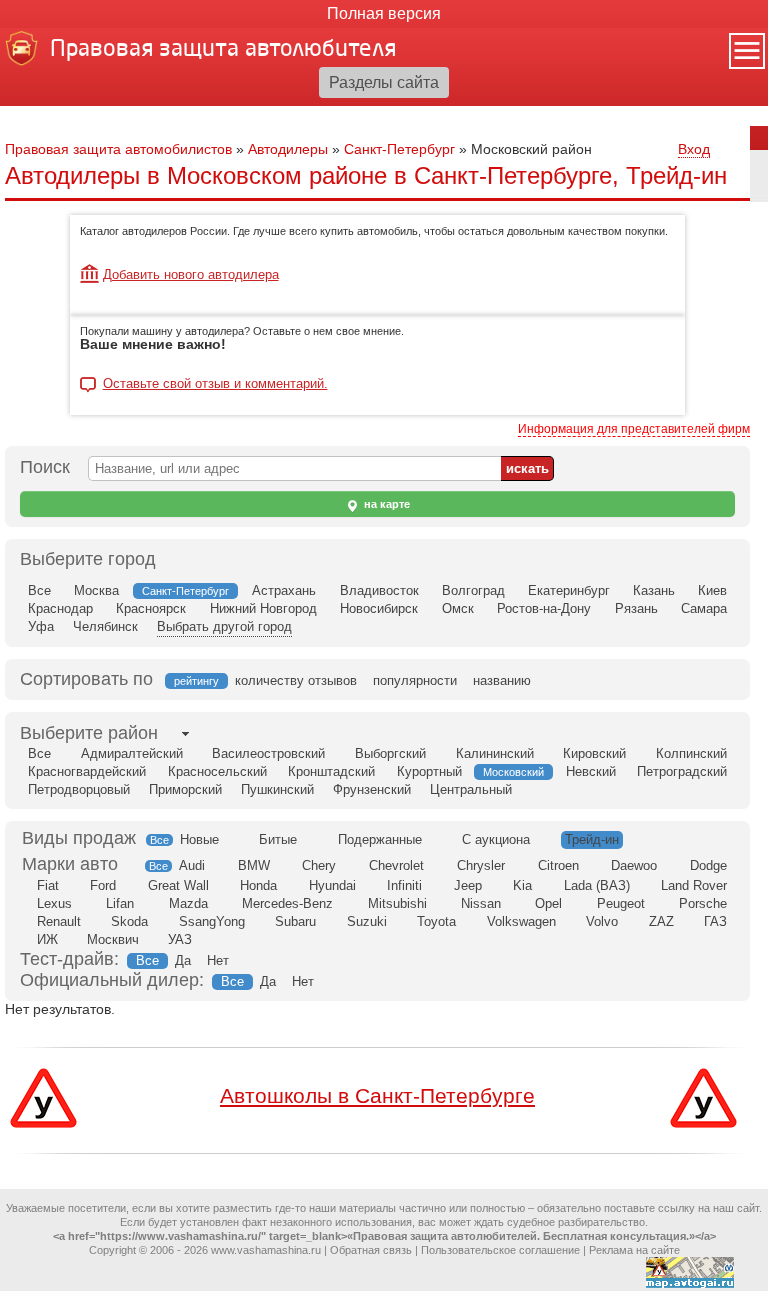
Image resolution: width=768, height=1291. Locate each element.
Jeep (468, 885)
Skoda (129, 921)
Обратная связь (371, 1250)
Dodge (708, 865)
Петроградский (682, 771)
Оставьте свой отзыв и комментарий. (215, 384)
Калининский (495, 753)
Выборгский (390, 753)
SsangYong (212, 921)
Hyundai (332, 885)
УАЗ (180, 939)
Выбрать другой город (224, 626)
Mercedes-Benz (287, 903)
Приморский (185, 789)
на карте (385, 504)
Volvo (602, 921)
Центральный (471, 789)
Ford (103, 885)
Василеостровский (268, 753)
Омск (458, 608)
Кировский (594, 753)
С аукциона (496, 839)
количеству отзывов (296, 680)
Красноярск (151, 608)
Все (39, 590)
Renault (59, 921)
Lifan (120, 903)
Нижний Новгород (263, 608)
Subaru (295, 921)
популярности (415, 680)
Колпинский (691, 753)
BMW (254, 865)
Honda (258, 885)
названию (502, 680)
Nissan (481, 903)
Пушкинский (277, 789)
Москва (96, 590)
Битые (278, 839)
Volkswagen (521, 921)
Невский (591, 771)
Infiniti (404, 885)
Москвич (113, 939)
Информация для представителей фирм (634, 429)
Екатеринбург (569, 590)
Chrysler (481, 865)
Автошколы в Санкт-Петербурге (377, 1095)
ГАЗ (715, 921)
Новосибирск (379, 608)
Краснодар (60, 608)
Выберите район (89, 733)
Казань (654, 590)
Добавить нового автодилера (191, 274)
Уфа (41, 626)
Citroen (558, 865)
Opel (548, 903)
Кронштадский (331, 771)
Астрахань (284, 590)
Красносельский (217, 771)
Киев (712, 590)
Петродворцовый (79, 789)
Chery (319, 865)
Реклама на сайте (634, 1250)
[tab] (89, 733)
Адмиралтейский (132, 753)
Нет (218, 960)
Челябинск (105, 626)
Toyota (436, 921)
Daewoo (634, 865)
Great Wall (178, 885)
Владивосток (379, 590)
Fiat (48, 885)
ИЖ (47, 939)
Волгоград (473, 590)
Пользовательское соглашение (500, 1250)
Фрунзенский (372, 789)
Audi (192, 865)
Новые (199, 839)
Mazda (188, 903)
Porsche (703, 903)
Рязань (636, 608)
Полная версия (384, 13)
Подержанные (380, 839)
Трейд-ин (592, 839)
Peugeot (621, 903)
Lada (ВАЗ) (597, 885)
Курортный (429, 771)
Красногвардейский (87, 771)
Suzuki (367, 921)
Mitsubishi (397, 903)
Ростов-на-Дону (544, 608)
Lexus (54, 903)
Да (183, 960)
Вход (694, 149)
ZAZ (661, 921)
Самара (704, 608)
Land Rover (694, 885)
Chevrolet (396, 865)
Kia (522, 885)
